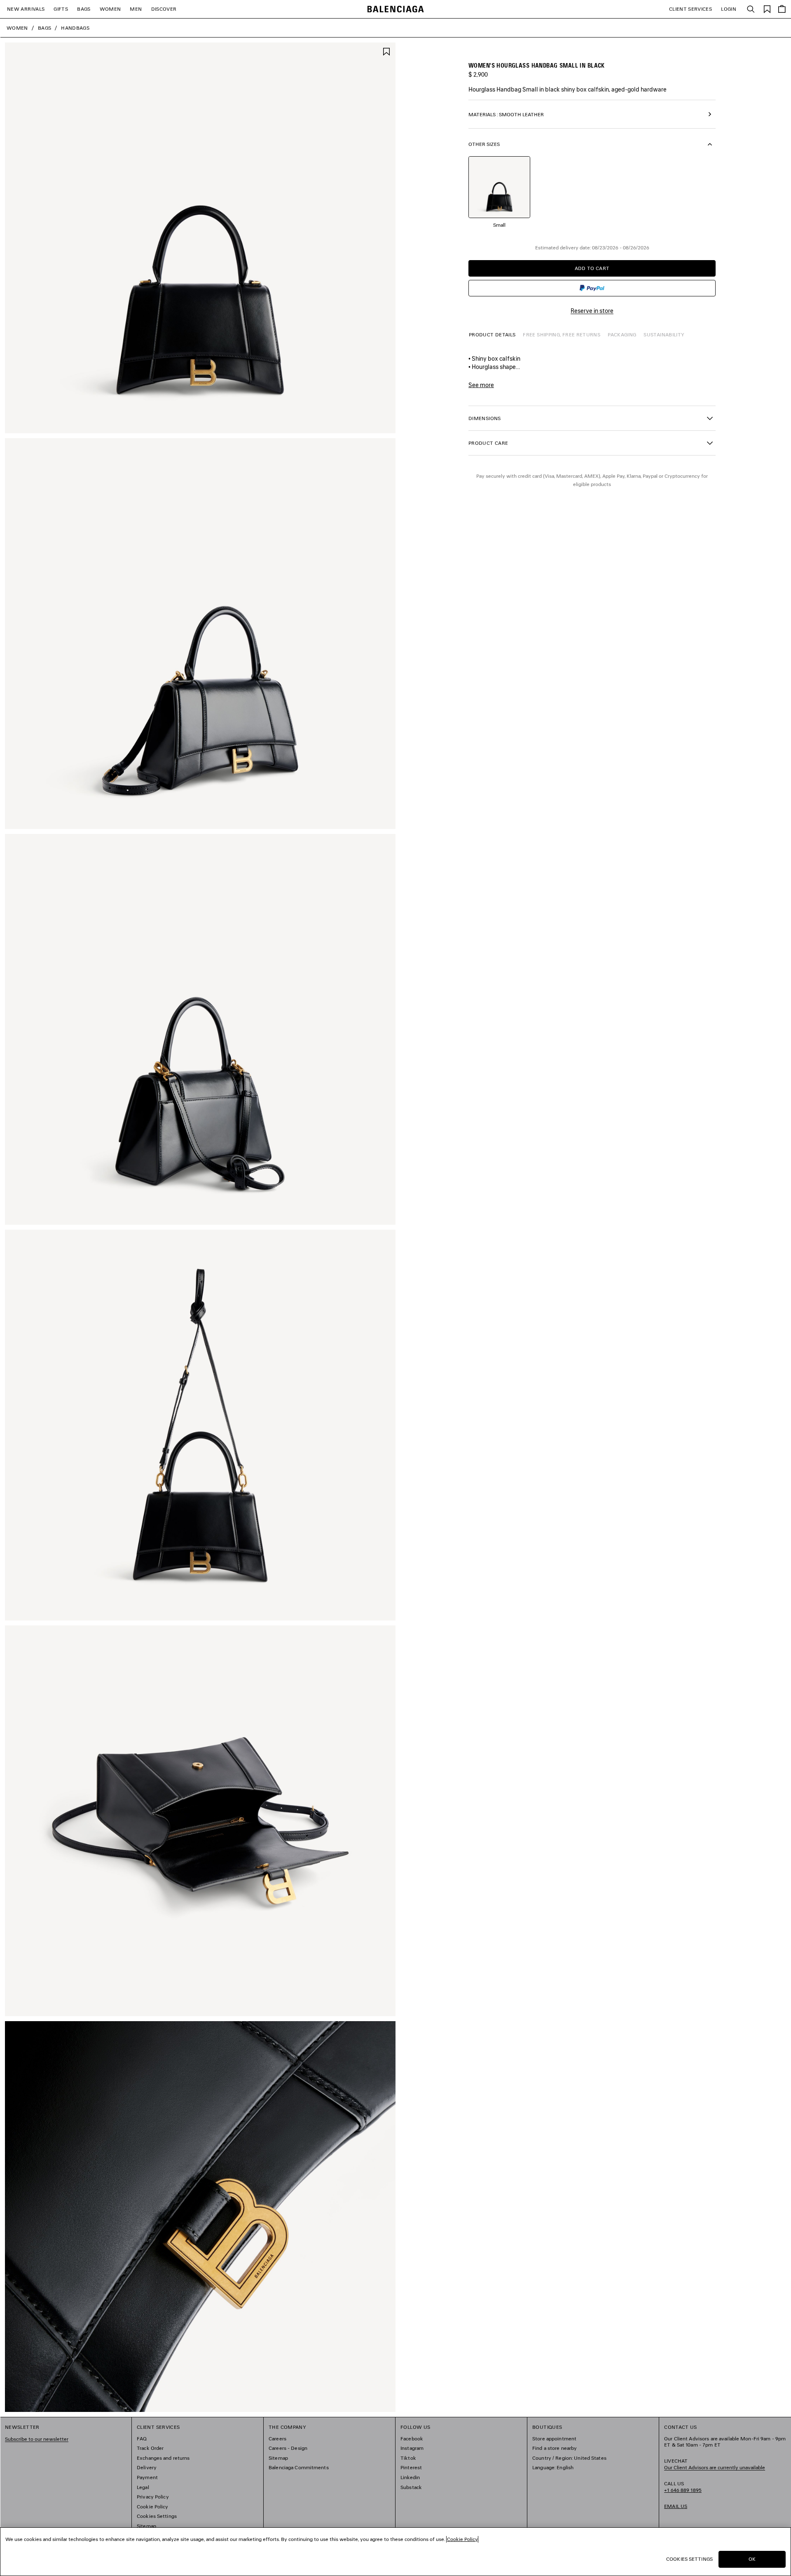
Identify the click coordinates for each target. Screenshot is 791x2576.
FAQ (142, 2439)
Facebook (412, 2439)
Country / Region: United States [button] (569, 2458)
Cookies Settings (157, 2516)
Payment (147, 2477)
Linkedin (410, 2477)
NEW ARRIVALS (26, 9)
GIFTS (61, 9)
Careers (277, 2439)
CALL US (683, 2487)
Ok (752, 2559)
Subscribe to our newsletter (37, 2439)
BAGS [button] (84, 9)
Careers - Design (288, 2448)
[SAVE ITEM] (386, 51)
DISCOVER (164, 9)
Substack (411, 2487)
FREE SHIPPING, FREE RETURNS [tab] (562, 335)
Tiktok (408, 2458)
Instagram (412, 2448)
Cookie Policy (153, 2507)
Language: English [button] (553, 2467)
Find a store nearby (555, 2448)
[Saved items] (767, 8)
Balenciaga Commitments (299, 2467)
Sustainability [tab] (664, 335)
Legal (143, 2487)
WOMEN (110, 9)
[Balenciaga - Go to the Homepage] (396, 9)
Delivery (147, 2467)
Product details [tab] (492, 335)
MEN (136, 9)
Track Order (150, 2448)
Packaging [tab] (622, 335)
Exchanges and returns (163, 2458)
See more (481, 385)
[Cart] (782, 9)
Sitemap (146, 2526)
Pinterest (411, 2467)
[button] (592, 418)
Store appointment (554, 2439)
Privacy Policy (153, 2497)
